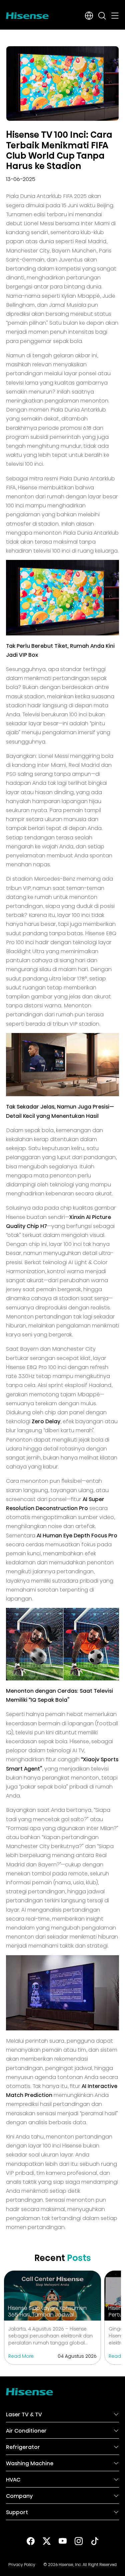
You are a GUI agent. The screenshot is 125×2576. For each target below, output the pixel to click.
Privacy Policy (22, 2564)
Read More (21, 2355)
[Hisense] (27, 14)
